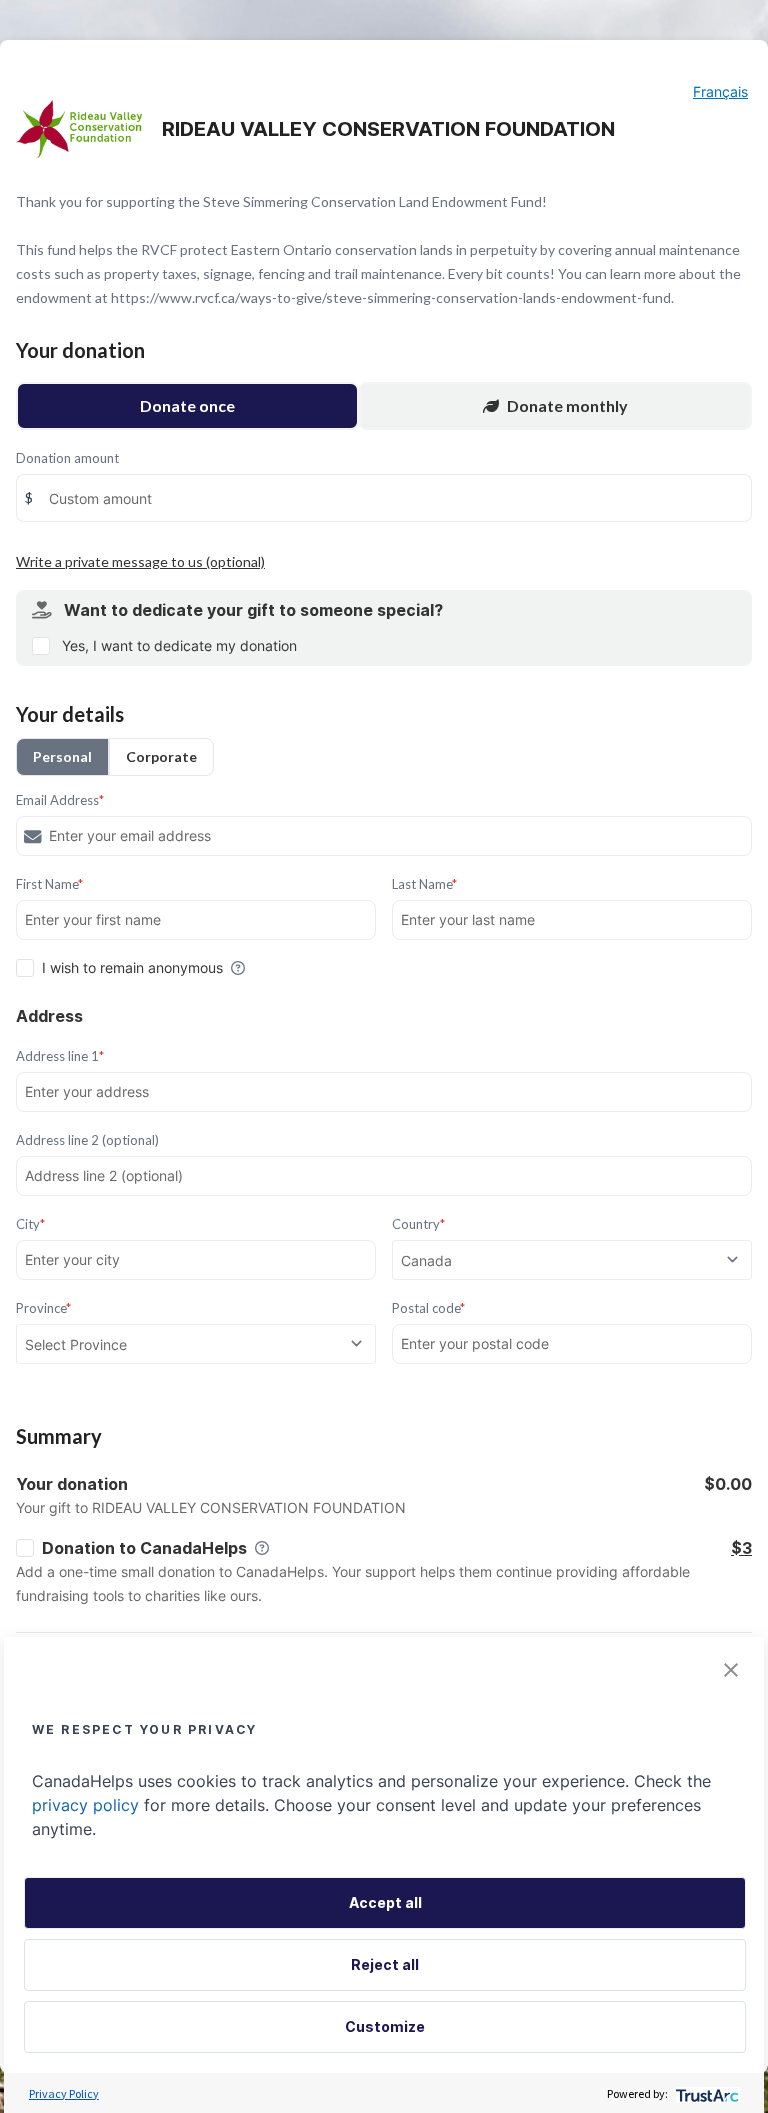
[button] (731, 1670)
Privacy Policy (64, 2093)
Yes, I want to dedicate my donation (179, 645)
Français (720, 91)
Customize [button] (385, 2026)
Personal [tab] (62, 756)
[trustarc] (705, 2093)
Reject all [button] (385, 1964)
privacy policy (85, 1805)
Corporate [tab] (161, 756)
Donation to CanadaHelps (144, 1548)
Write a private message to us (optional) (140, 561)
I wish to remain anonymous (132, 967)
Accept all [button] (385, 1902)
